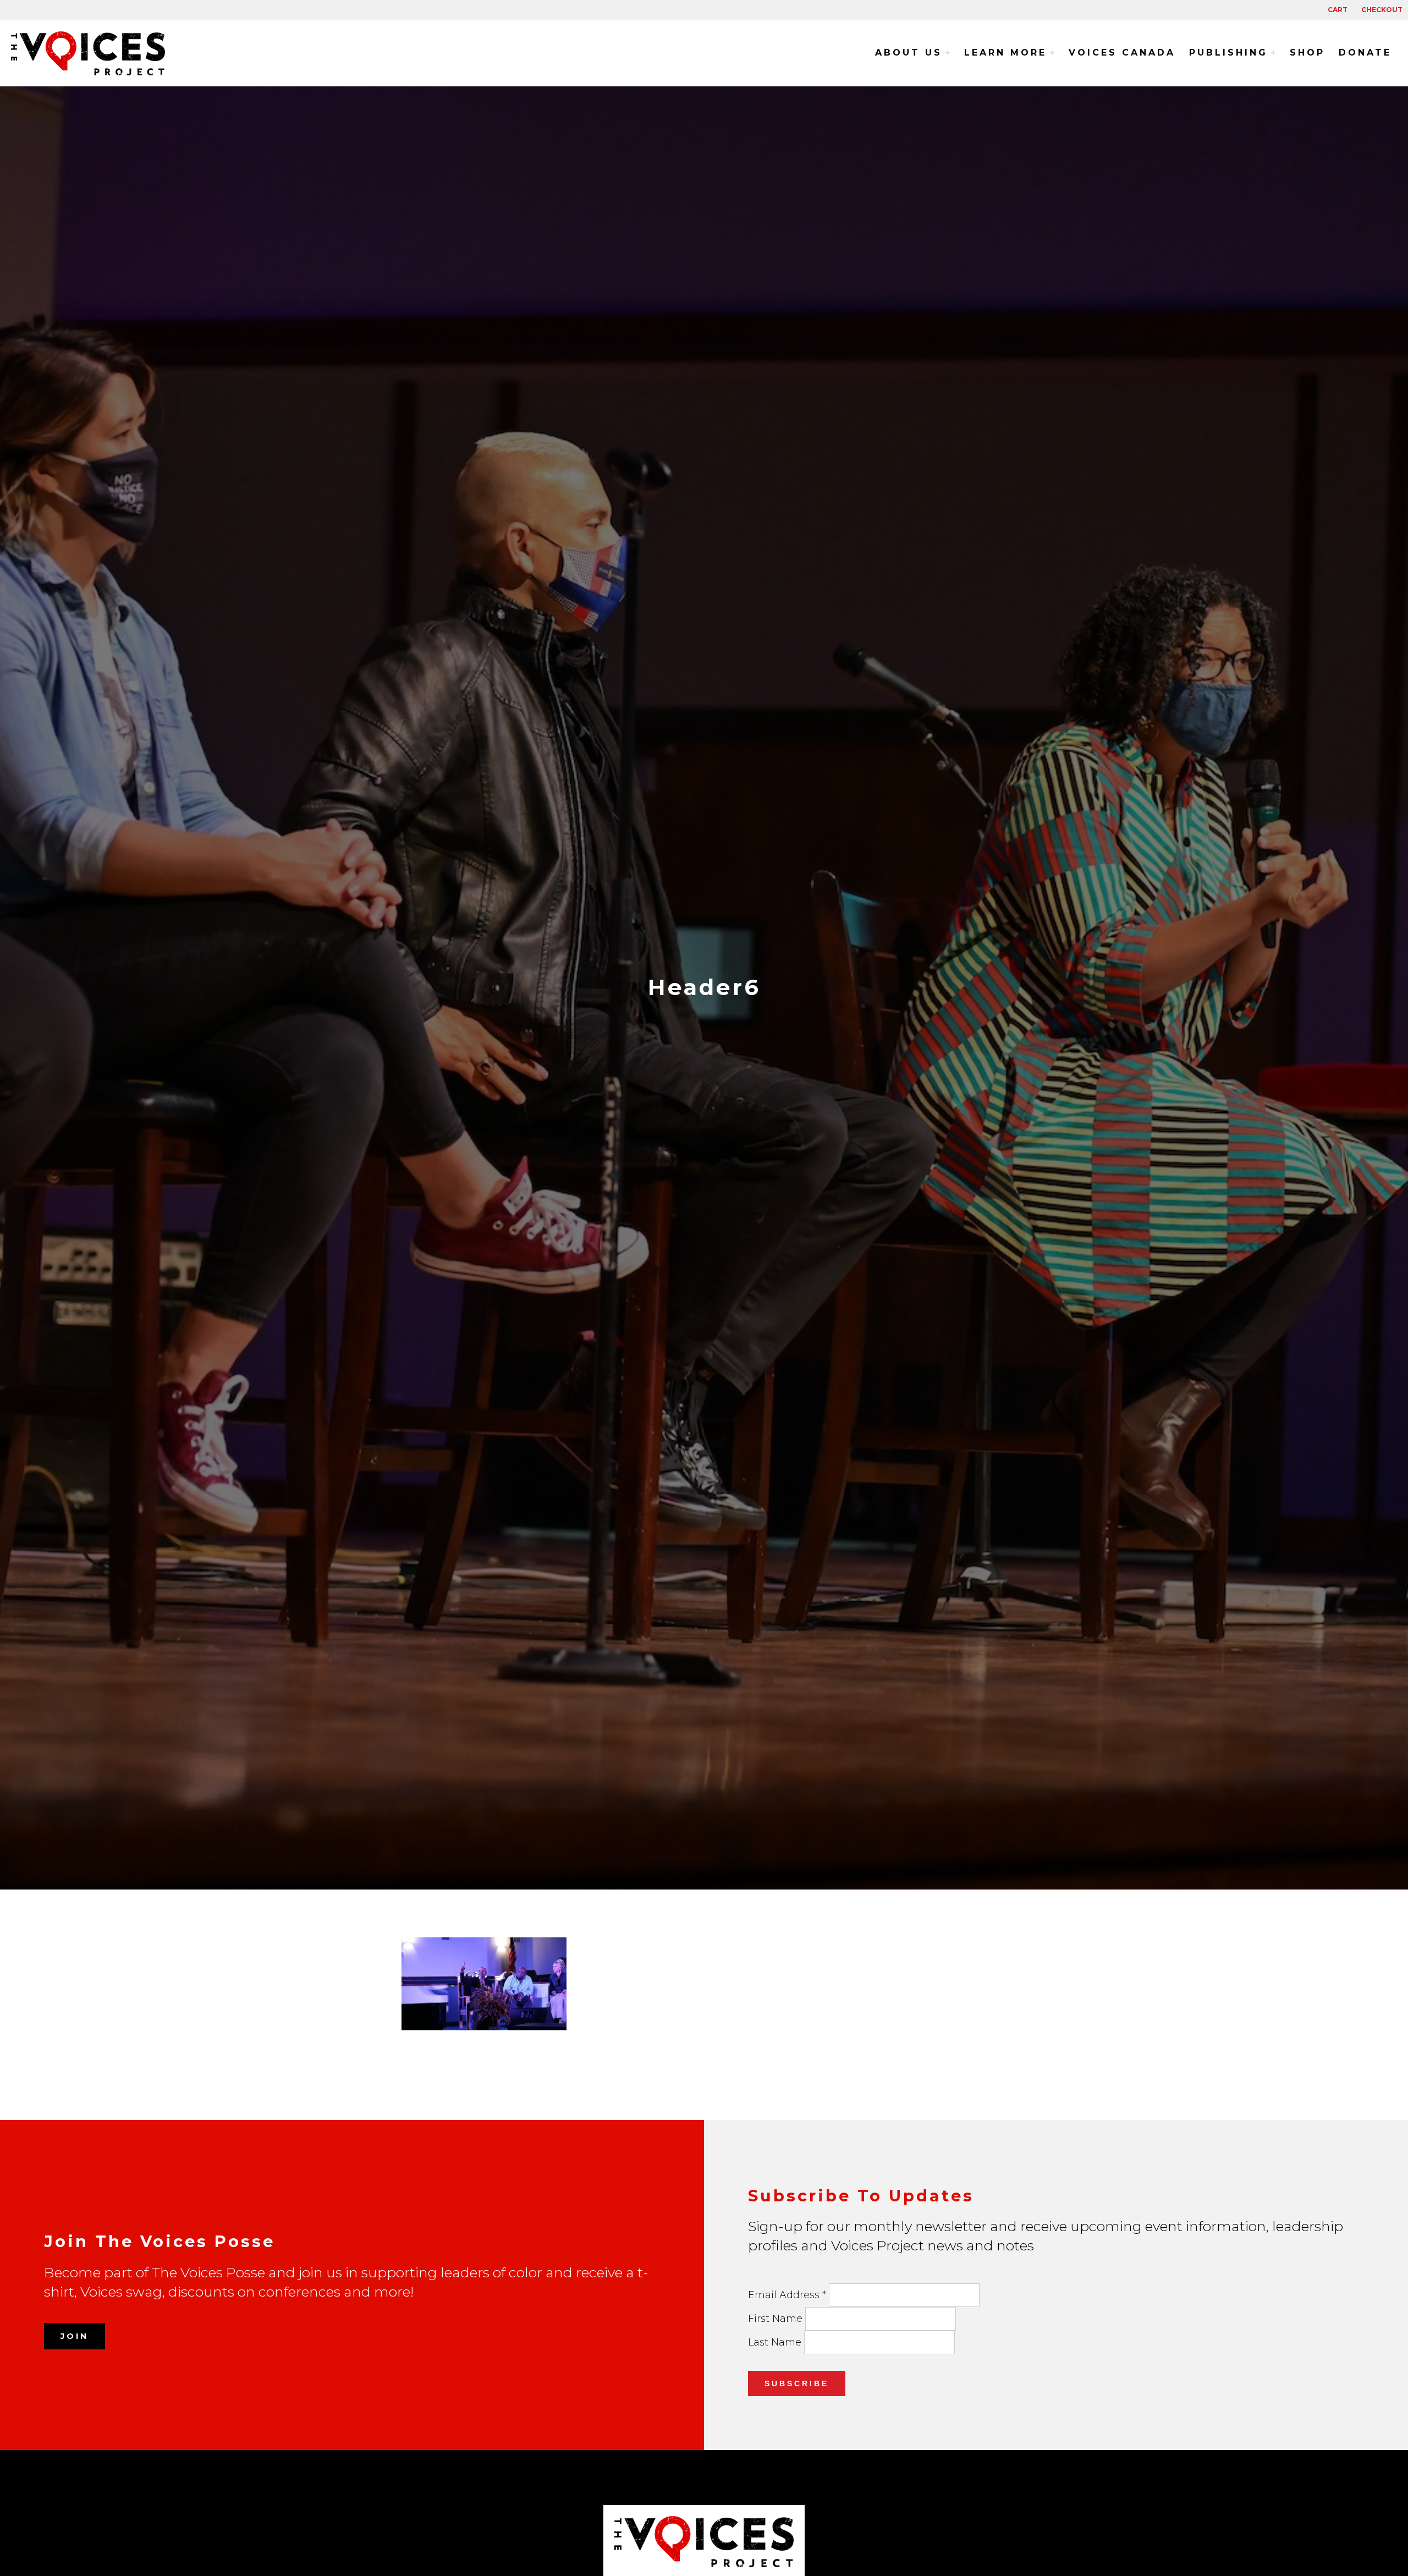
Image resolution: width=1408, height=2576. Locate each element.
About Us (909, 53)
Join (75, 2336)
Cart (1338, 10)
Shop (1307, 53)
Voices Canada (1122, 53)
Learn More (1005, 53)
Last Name (776, 2342)
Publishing (1228, 53)
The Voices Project (94, 53)
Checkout (1382, 10)
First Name (777, 2319)
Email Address (787, 2295)
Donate (1365, 53)
